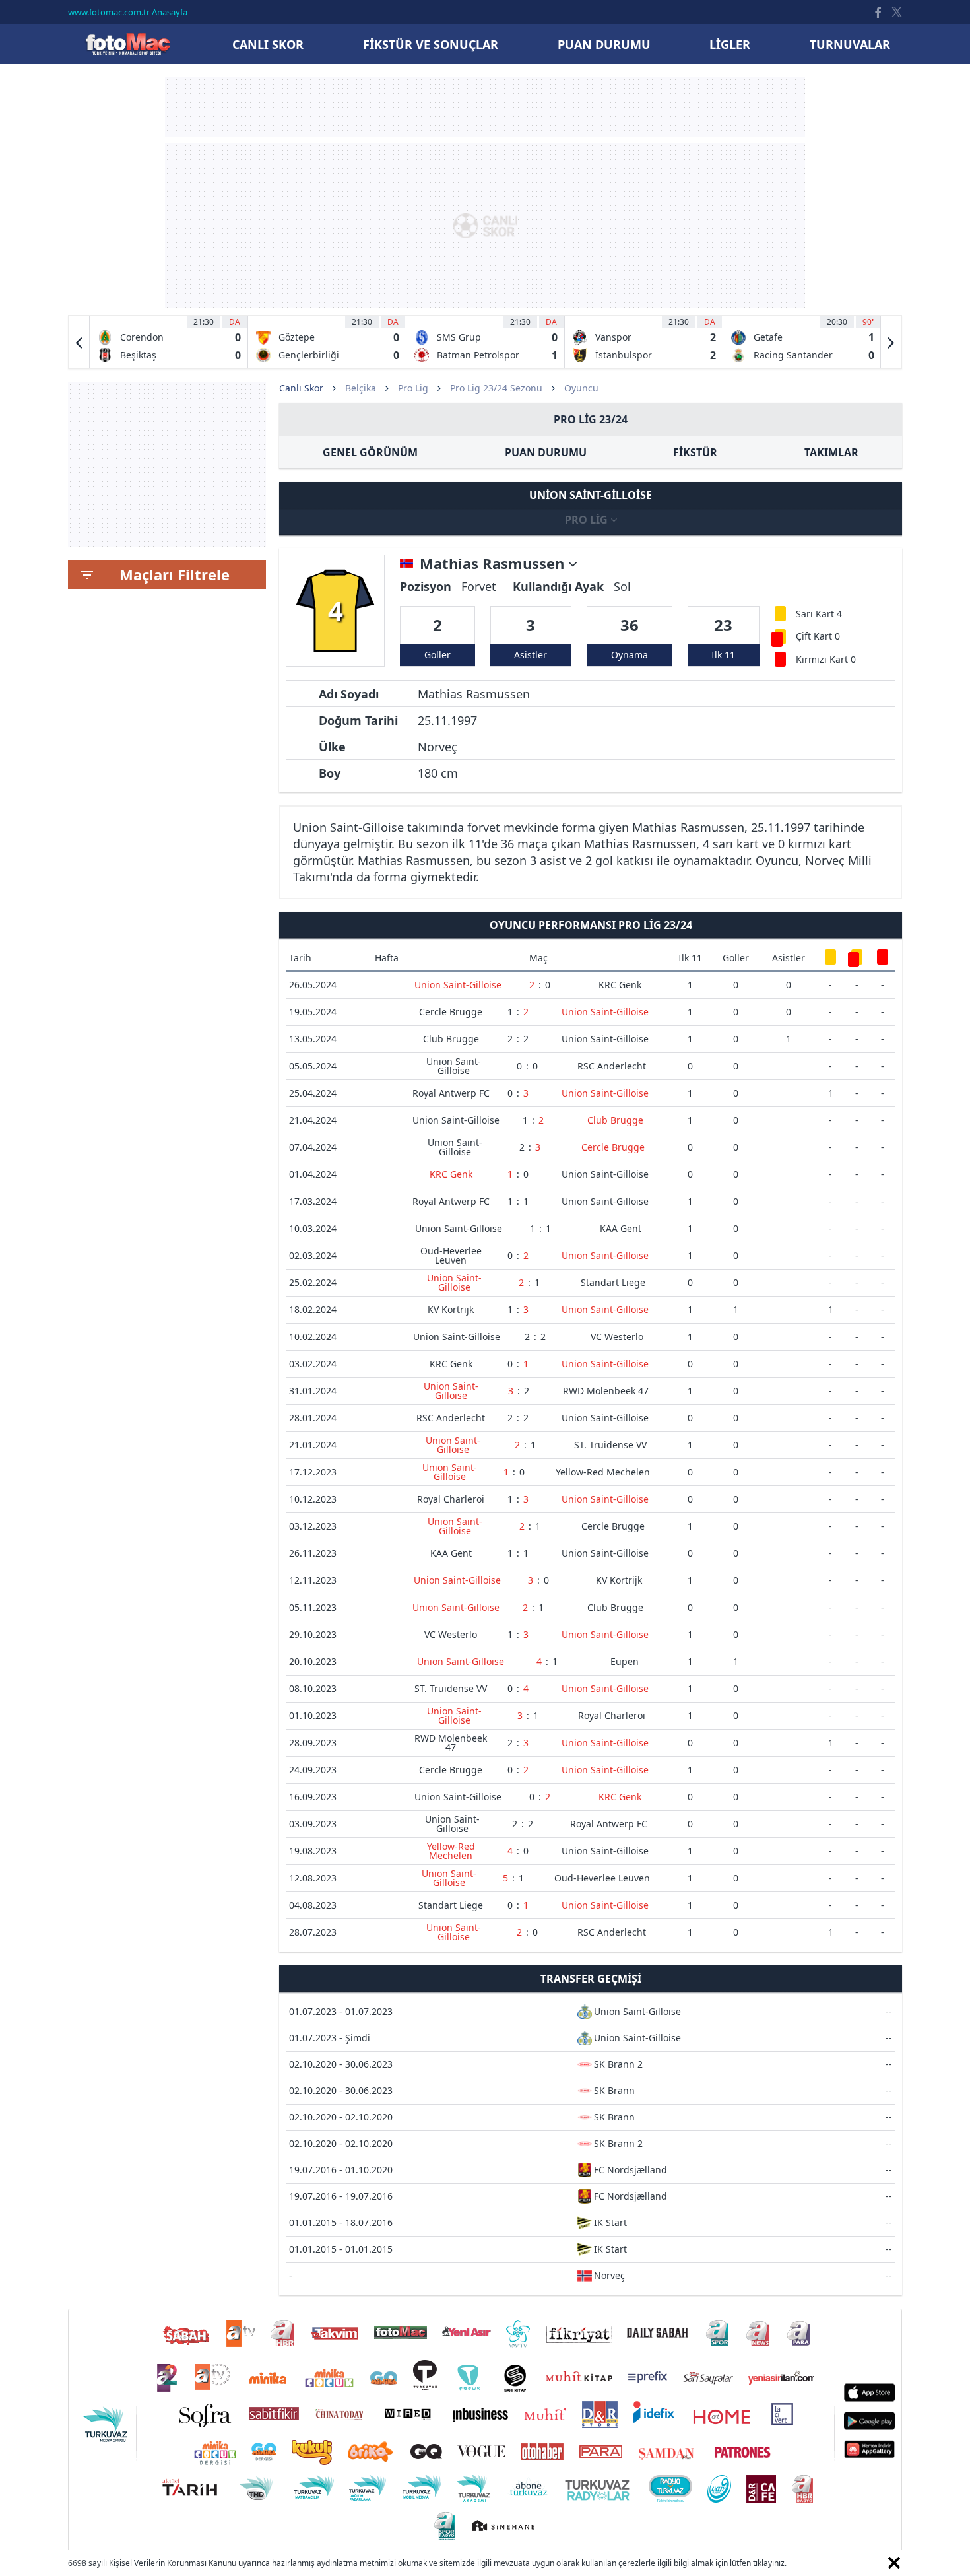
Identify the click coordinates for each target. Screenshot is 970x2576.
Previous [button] (79, 342)
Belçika (361, 388)
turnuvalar (850, 44)
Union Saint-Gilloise (458, 985)
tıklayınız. (770, 2563)
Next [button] (891, 342)
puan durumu (604, 44)
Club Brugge (451, 1039)
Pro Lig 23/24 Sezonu (496, 388)
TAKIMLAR (831, 452)
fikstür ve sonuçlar (431, 44)
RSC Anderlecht (612, 1066)
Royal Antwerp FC (451, 1093)
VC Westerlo (617, 1337)
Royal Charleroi (451, 1499)
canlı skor (268, 44)
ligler (730, 44)
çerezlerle (637, 2563)
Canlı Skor (127, 44)
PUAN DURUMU (546, 452)
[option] (169, 342)
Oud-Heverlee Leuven (451, 1255)
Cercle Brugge (451, 1012)
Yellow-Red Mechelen (603, 1472)
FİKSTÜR (695, 452)
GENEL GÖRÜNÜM (370, 452)
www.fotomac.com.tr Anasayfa (128, 12)
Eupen (625, 1661)
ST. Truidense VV (610, 1445)
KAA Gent (621, 1228)
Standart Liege (613, 1282)
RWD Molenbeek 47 (606, 1391)
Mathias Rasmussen (494, 564)
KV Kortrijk (451, 1309)
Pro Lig (413, 388)
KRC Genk (620, 985)
